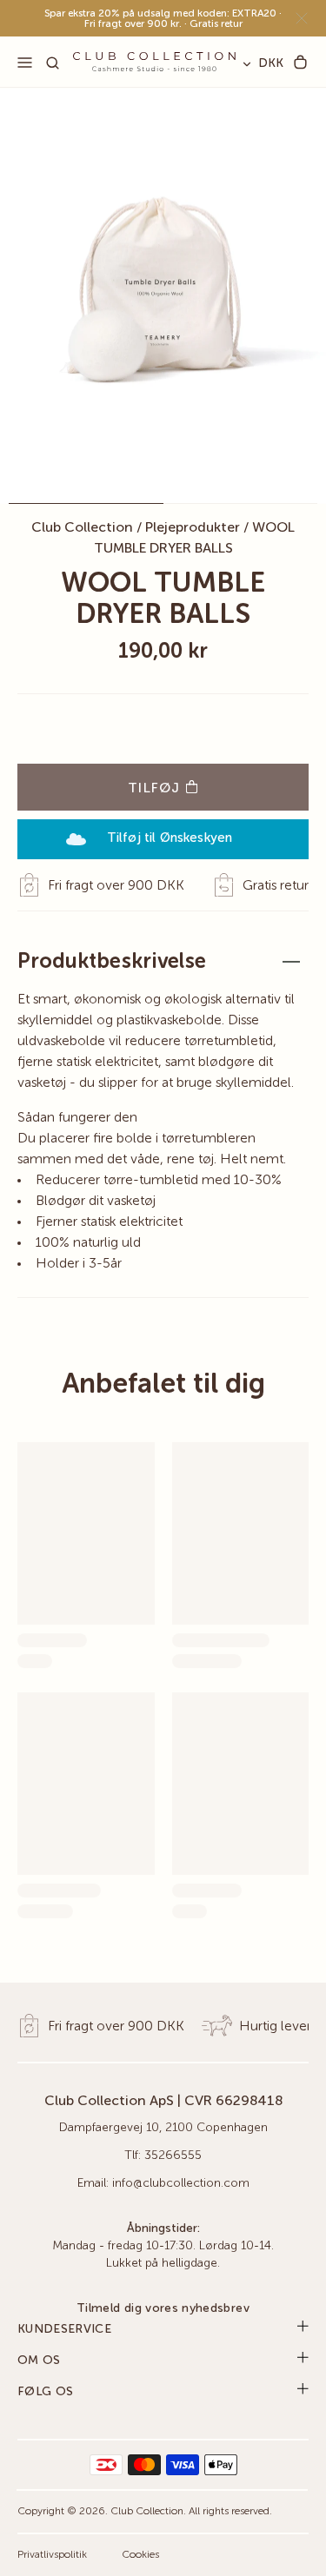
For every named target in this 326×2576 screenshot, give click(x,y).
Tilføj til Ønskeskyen (170, 838)
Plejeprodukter (193, 528)
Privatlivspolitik (52, 2555)
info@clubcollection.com (181, 2183)
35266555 (173, 2155)
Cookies (140, 2555)
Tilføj (156, 789)
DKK (271, 63)
